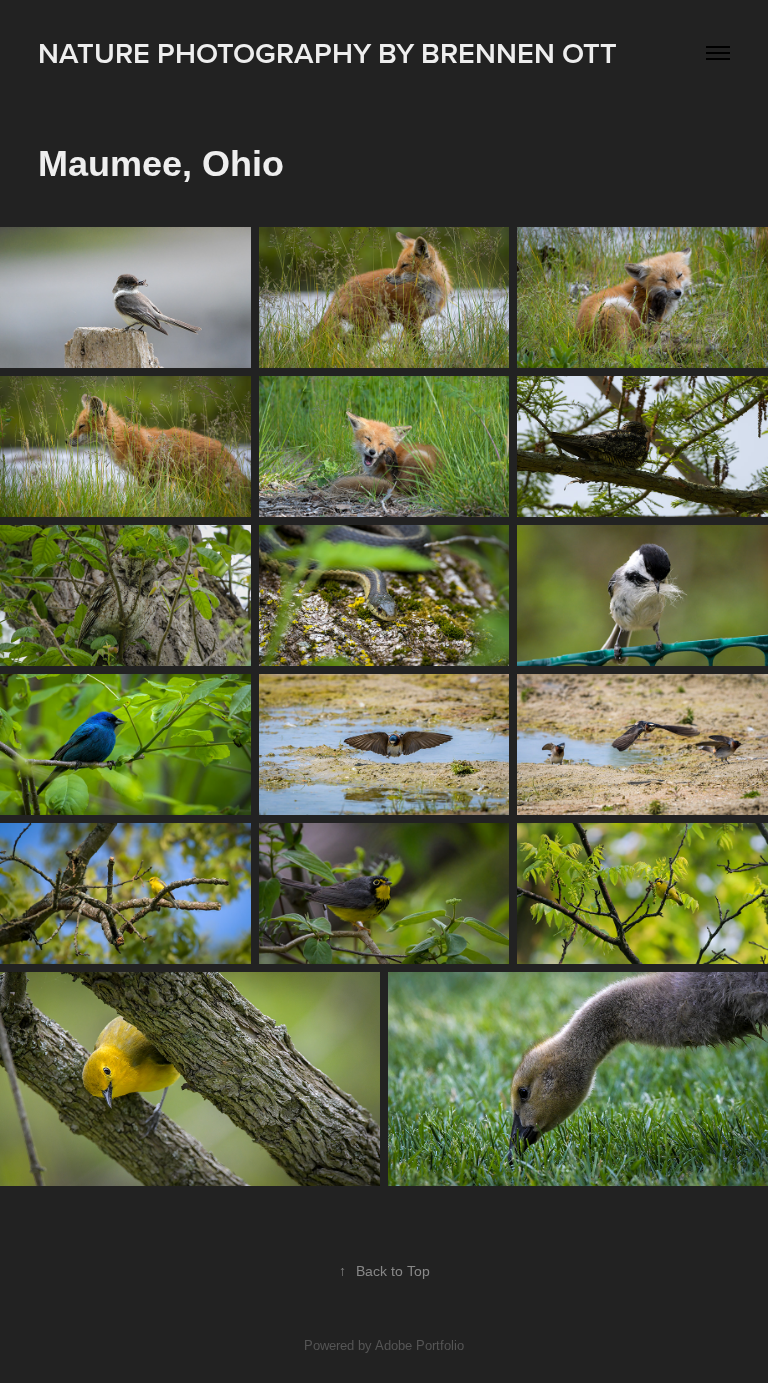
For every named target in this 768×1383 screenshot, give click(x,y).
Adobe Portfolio (419, 1345)
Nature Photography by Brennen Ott (327, 52)
